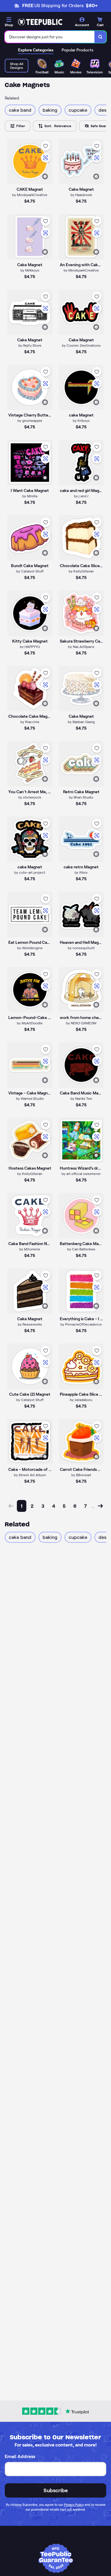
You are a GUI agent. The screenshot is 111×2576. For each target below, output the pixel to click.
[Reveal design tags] (45, 176)
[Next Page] (100, 1506)
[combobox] (50, 37)
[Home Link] (40, 22)
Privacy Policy (74, 2505)
